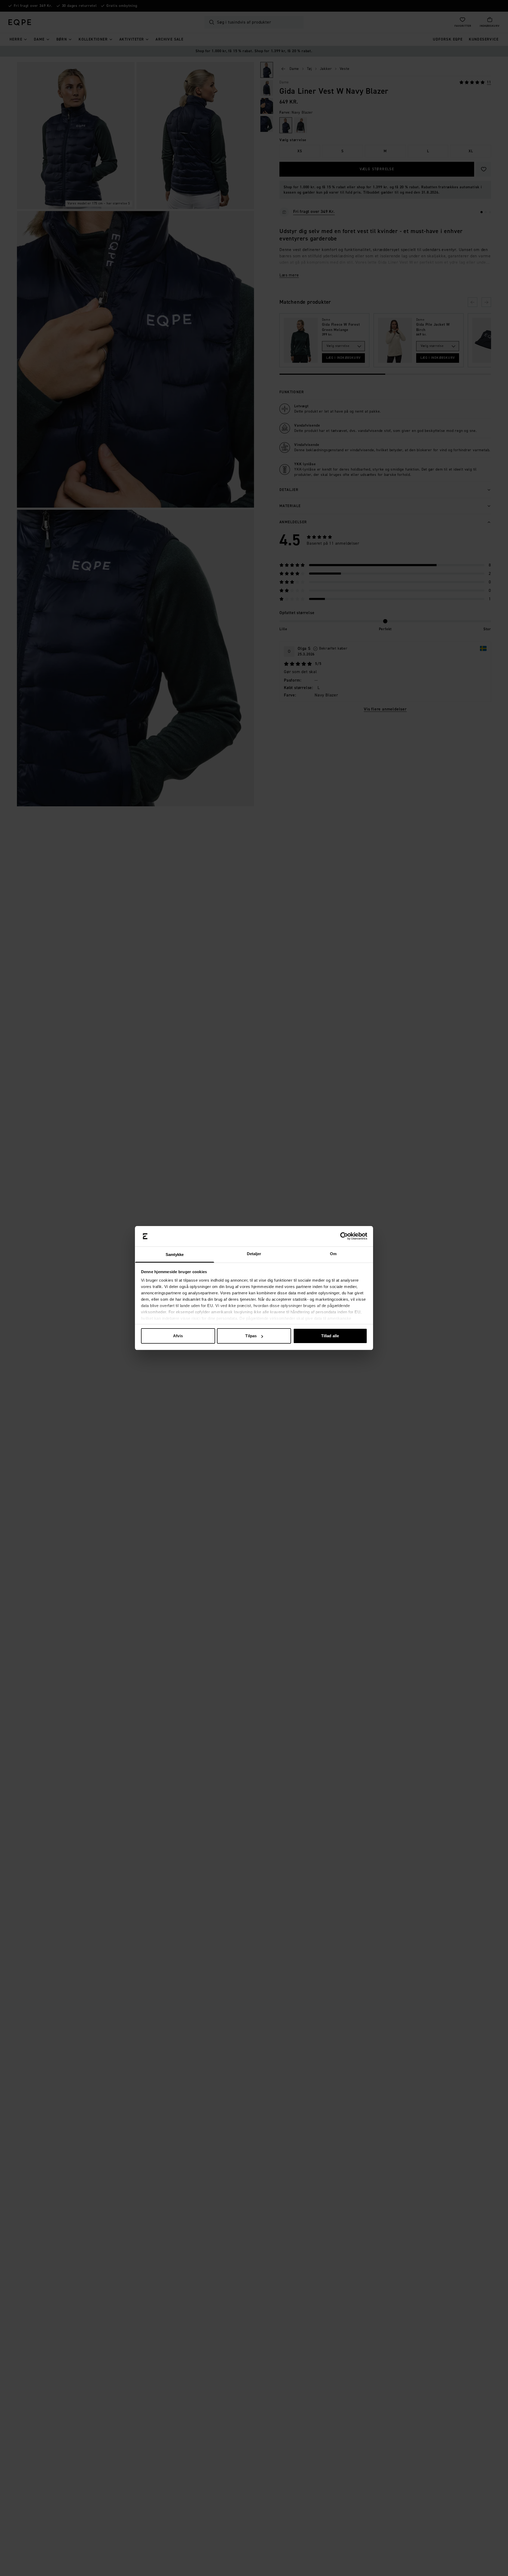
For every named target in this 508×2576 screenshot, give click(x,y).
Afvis (178, 1336)
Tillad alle (330, 1336)
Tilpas (251, 1336)
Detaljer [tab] (254, 1254)
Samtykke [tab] (175, 1255)
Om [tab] (333, 1254)
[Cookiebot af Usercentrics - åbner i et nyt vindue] (344, 1236)
